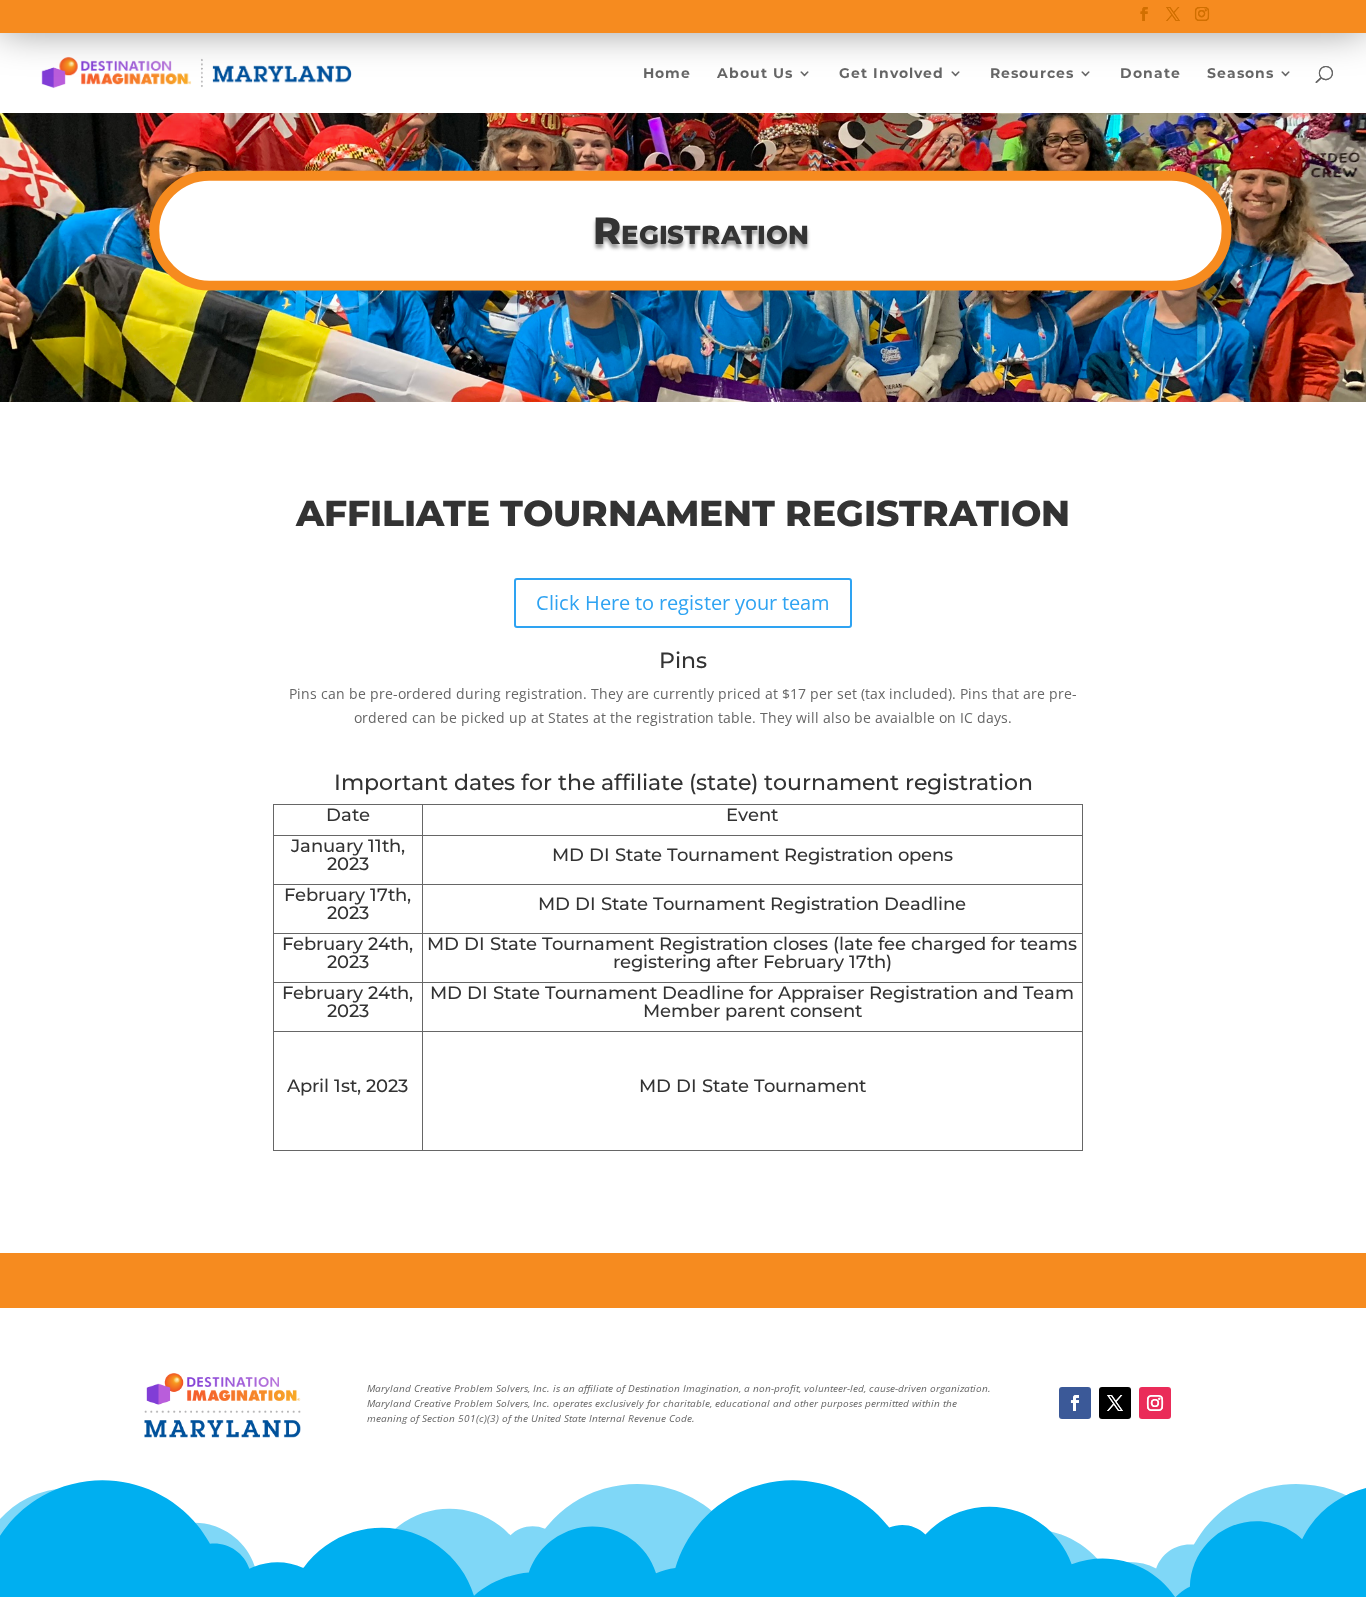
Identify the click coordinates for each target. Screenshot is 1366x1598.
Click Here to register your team (683, 602)
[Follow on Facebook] (1075, 1403)
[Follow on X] (1115, 1403)
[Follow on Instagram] (1155, 1403)
